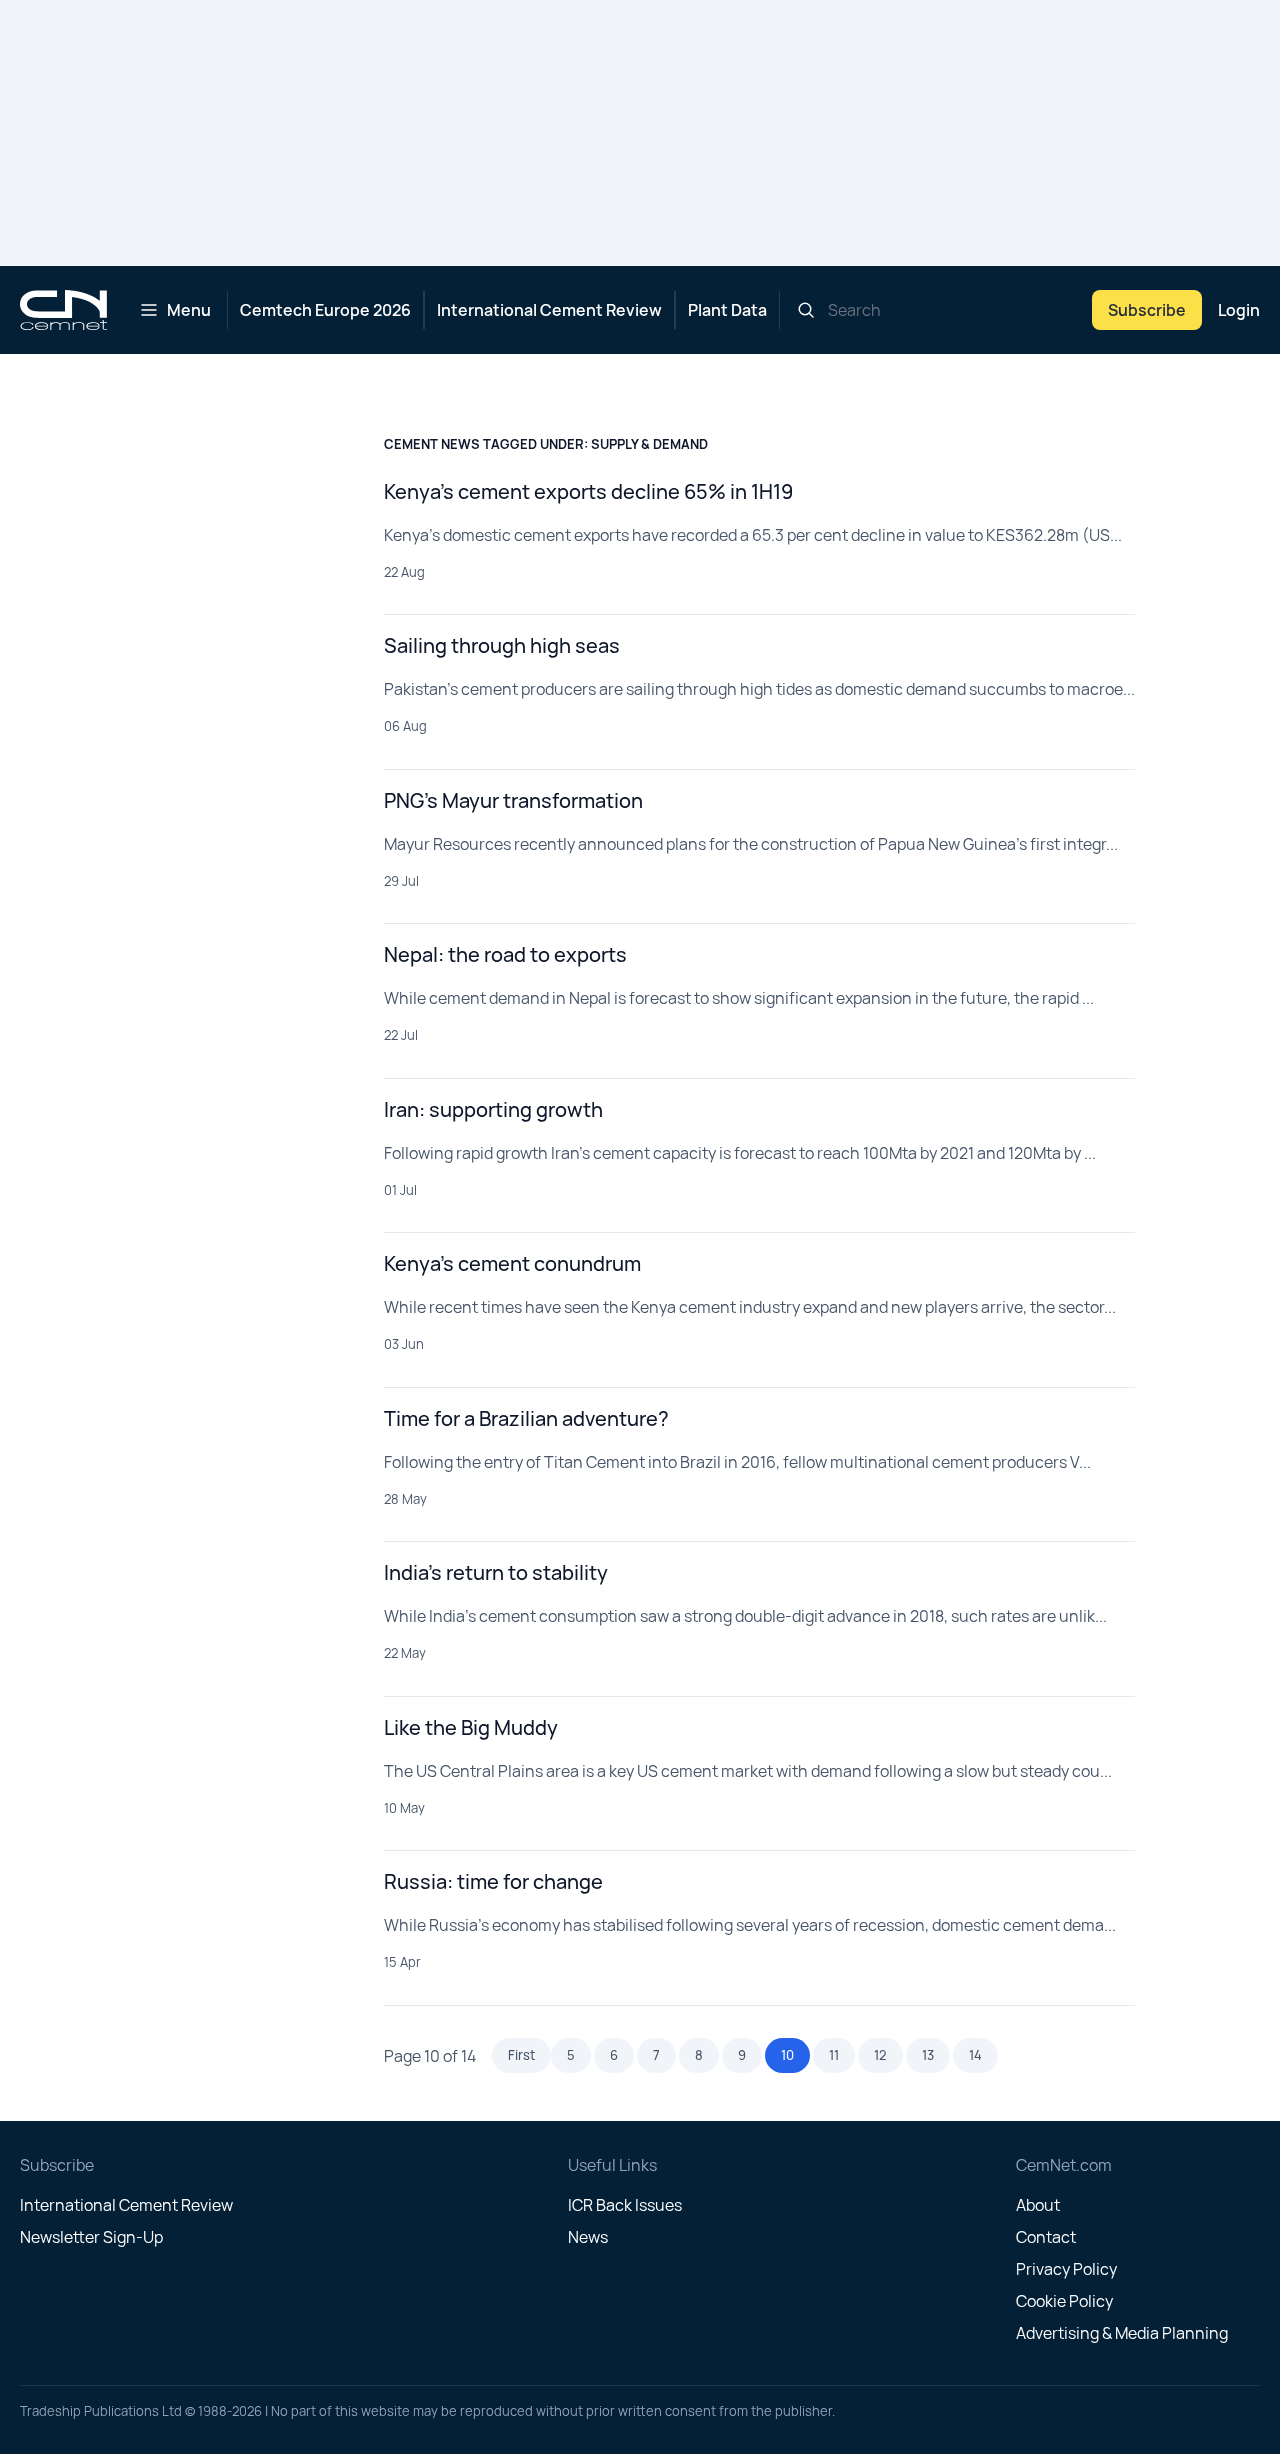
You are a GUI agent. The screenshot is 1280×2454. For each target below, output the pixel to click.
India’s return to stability (496, 1572)
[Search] (806, 310)
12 (880, 2055)
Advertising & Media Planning (1122, 2333)
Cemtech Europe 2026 (325, 310)
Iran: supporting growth (493, 1109)
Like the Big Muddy (471, 1727)
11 (834, 2055)
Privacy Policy (1066, 2269)
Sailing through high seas (502, 645)
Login (1239, 310)
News (588, 2237)
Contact (1046, 2237)
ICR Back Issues (625, 2205)
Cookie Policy (1064, 2301)
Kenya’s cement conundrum (512, 1263)
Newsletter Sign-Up (91, 2237)
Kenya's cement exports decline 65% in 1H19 (588, 491)
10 (787, 2055)
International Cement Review (549, 310)
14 (975, 2055)
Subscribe (1147, 310)
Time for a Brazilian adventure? (526, 1418)
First (521, 2055)
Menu (189, 310)
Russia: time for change (493, 1881)
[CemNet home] (63, 310)
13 (928, 2055)
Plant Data (727, 310)
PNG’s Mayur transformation (513, 800)
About (1038, 2205)
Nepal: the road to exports (505, 954)
